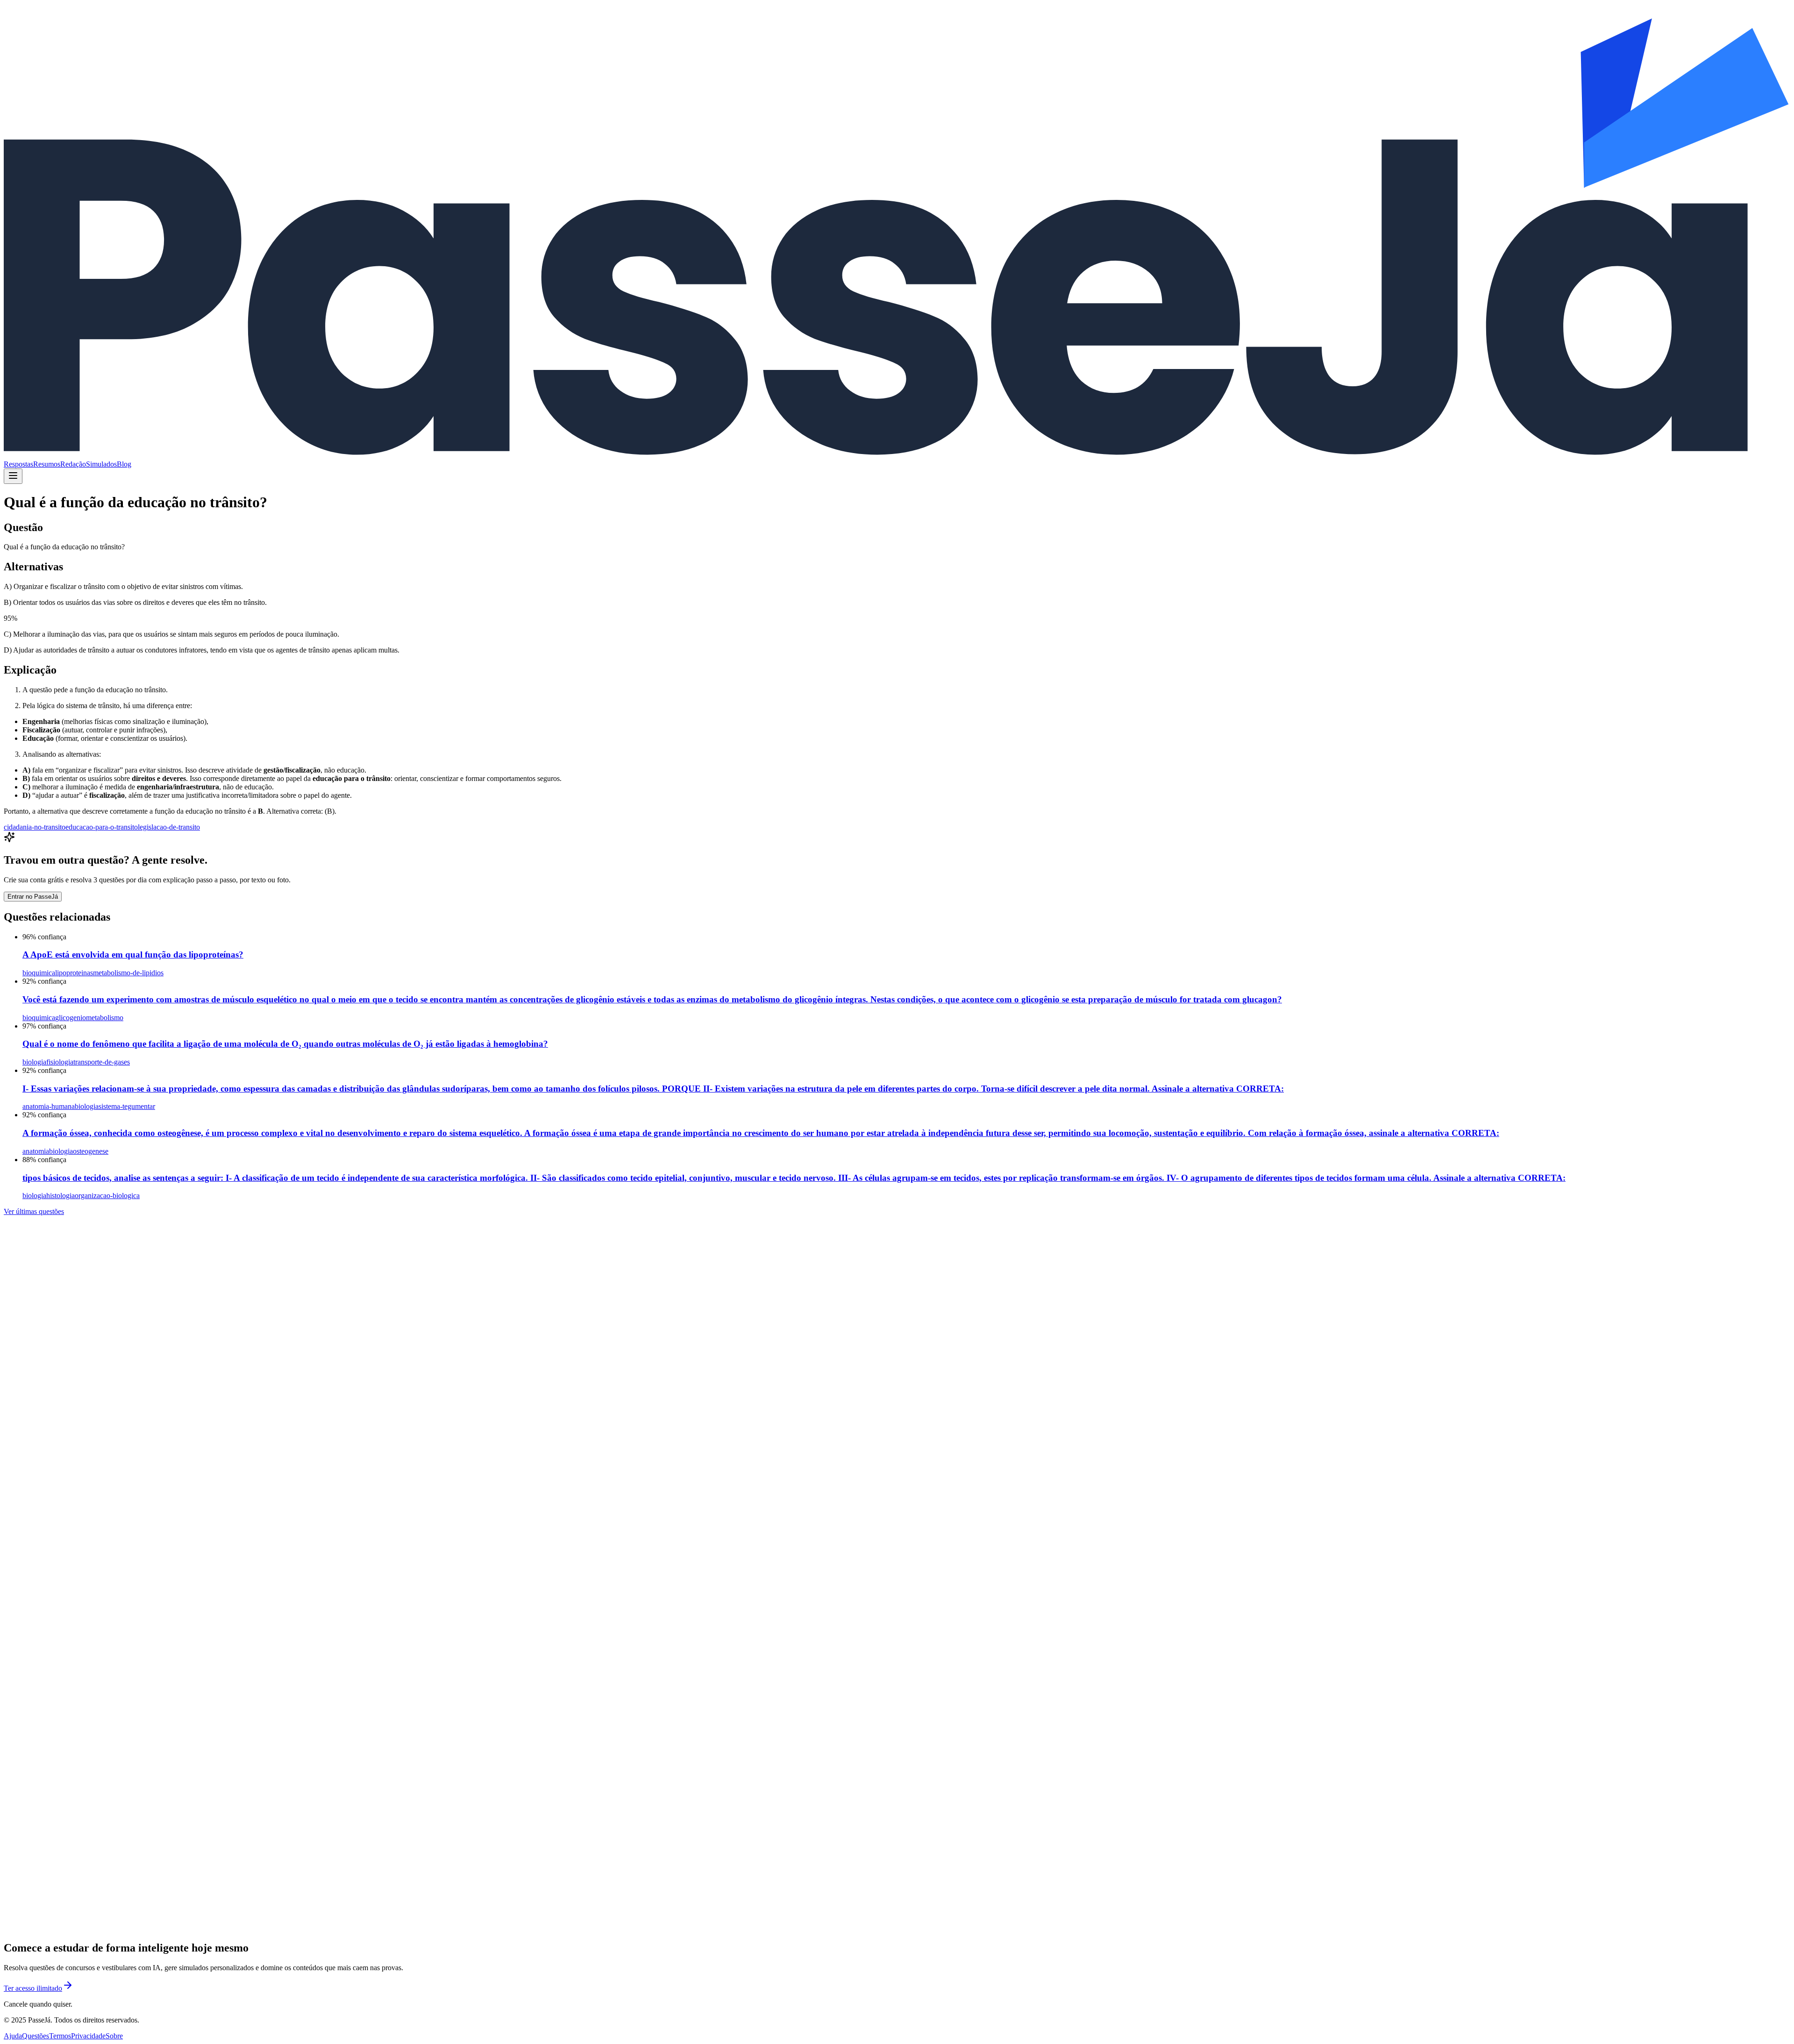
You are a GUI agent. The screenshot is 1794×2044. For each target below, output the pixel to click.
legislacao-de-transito (169, 827)
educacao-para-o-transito (102, 827)
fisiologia (60, 1062)
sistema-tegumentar (127, 1106)
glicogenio (71, 1018)
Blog (124, 464)
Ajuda (13, 2036)
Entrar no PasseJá (33, 897)
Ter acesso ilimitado (33, 1988)
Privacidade (88, 2036)
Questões (36, 2036)
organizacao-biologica (107, 1196)
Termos (60, 2036)
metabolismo (105, 1018)
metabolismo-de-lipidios (128, 973)
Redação (73, 464)
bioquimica (39, 973)
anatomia (36, 1151)
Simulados (101, 464)
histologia (61, 1196)
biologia (34, 1062)
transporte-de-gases (102, 1062)
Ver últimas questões (34, 1211)
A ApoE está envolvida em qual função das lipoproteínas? (133, 955)
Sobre (114, 2036)
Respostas (18, 464)
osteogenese (91, 1151)
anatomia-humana (49, 1106)
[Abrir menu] (13, 476)
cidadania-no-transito (35, 827)
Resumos (47, 464)
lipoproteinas (74, 973)
